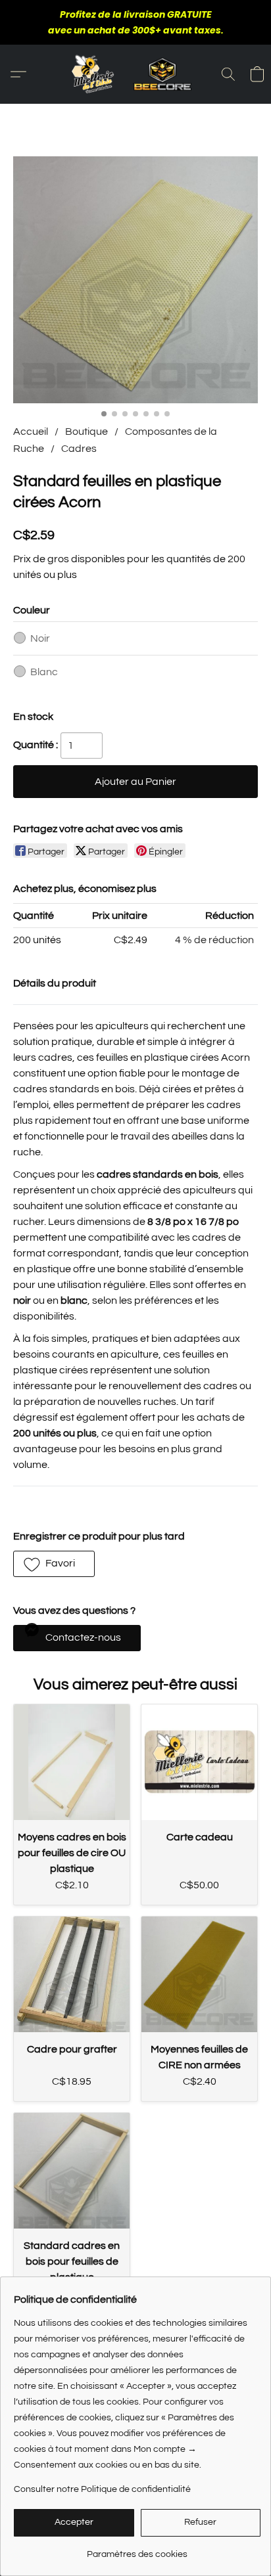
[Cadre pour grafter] (72, 1974)
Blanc (44, 672)
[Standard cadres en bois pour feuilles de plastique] (72, 2171)
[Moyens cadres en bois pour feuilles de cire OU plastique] (72, 1762)
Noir (40, 638)
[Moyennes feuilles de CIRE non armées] (199, 1974)
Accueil (31, 432)
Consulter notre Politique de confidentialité (102, 2489)
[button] (135, 74)
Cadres (79, 449)
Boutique (86, 432)
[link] (137, 2549)
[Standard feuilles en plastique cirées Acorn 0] (135, 280)
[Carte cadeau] (199, 1762)
